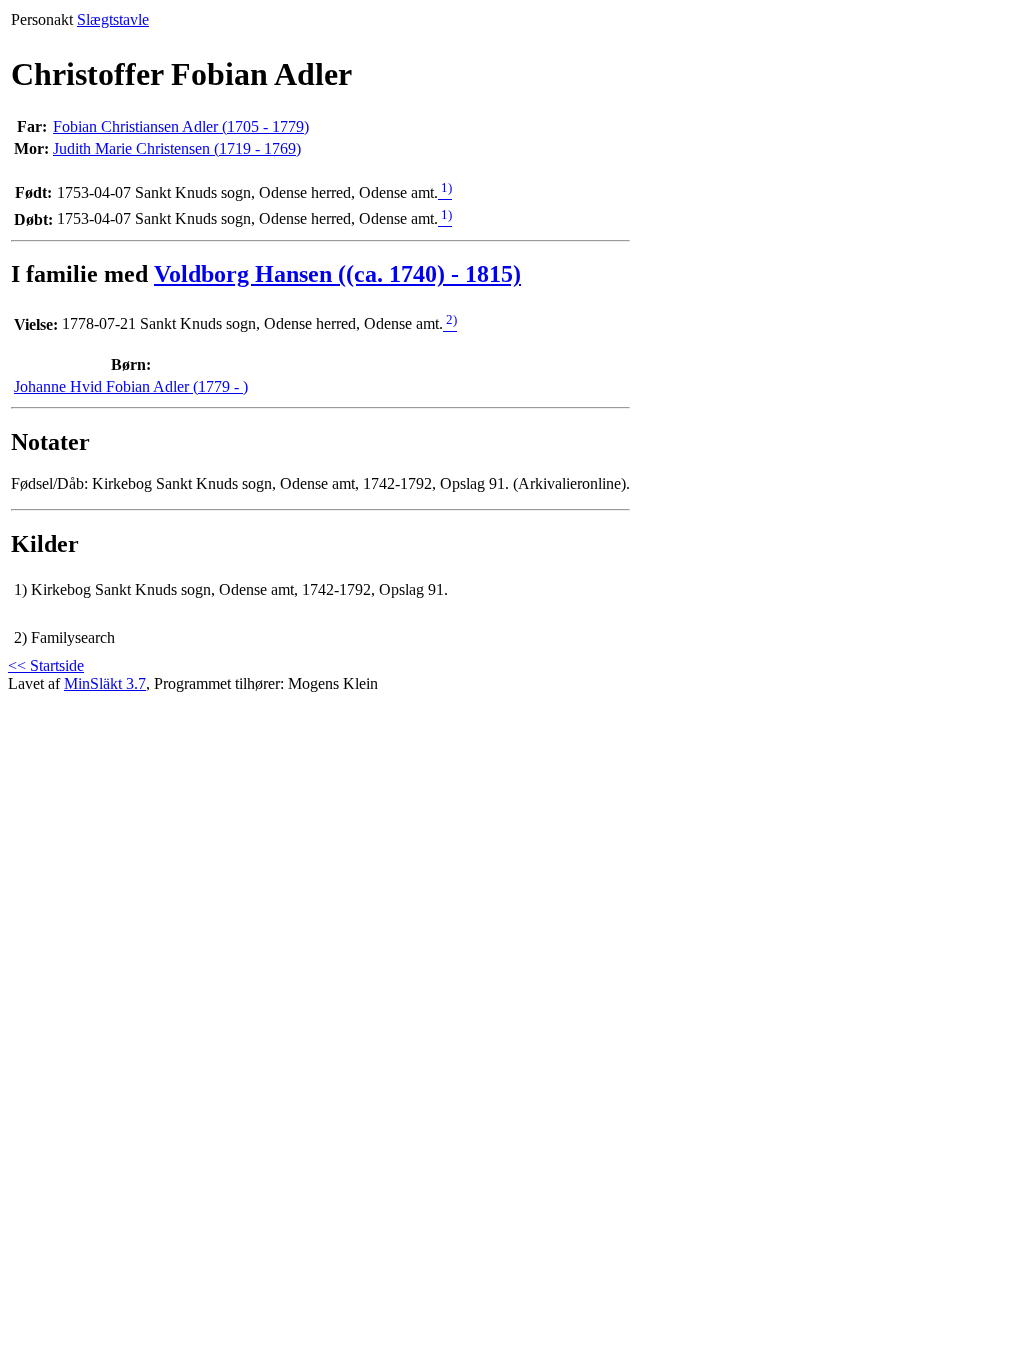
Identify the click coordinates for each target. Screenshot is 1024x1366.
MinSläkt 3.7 (105, 683)
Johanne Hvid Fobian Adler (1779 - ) (131, 386)
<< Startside (46, 665)
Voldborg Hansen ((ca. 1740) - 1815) (337, 274)
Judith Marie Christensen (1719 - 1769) (177, 148)
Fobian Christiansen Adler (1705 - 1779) (181, 126)
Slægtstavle (113, 19)
